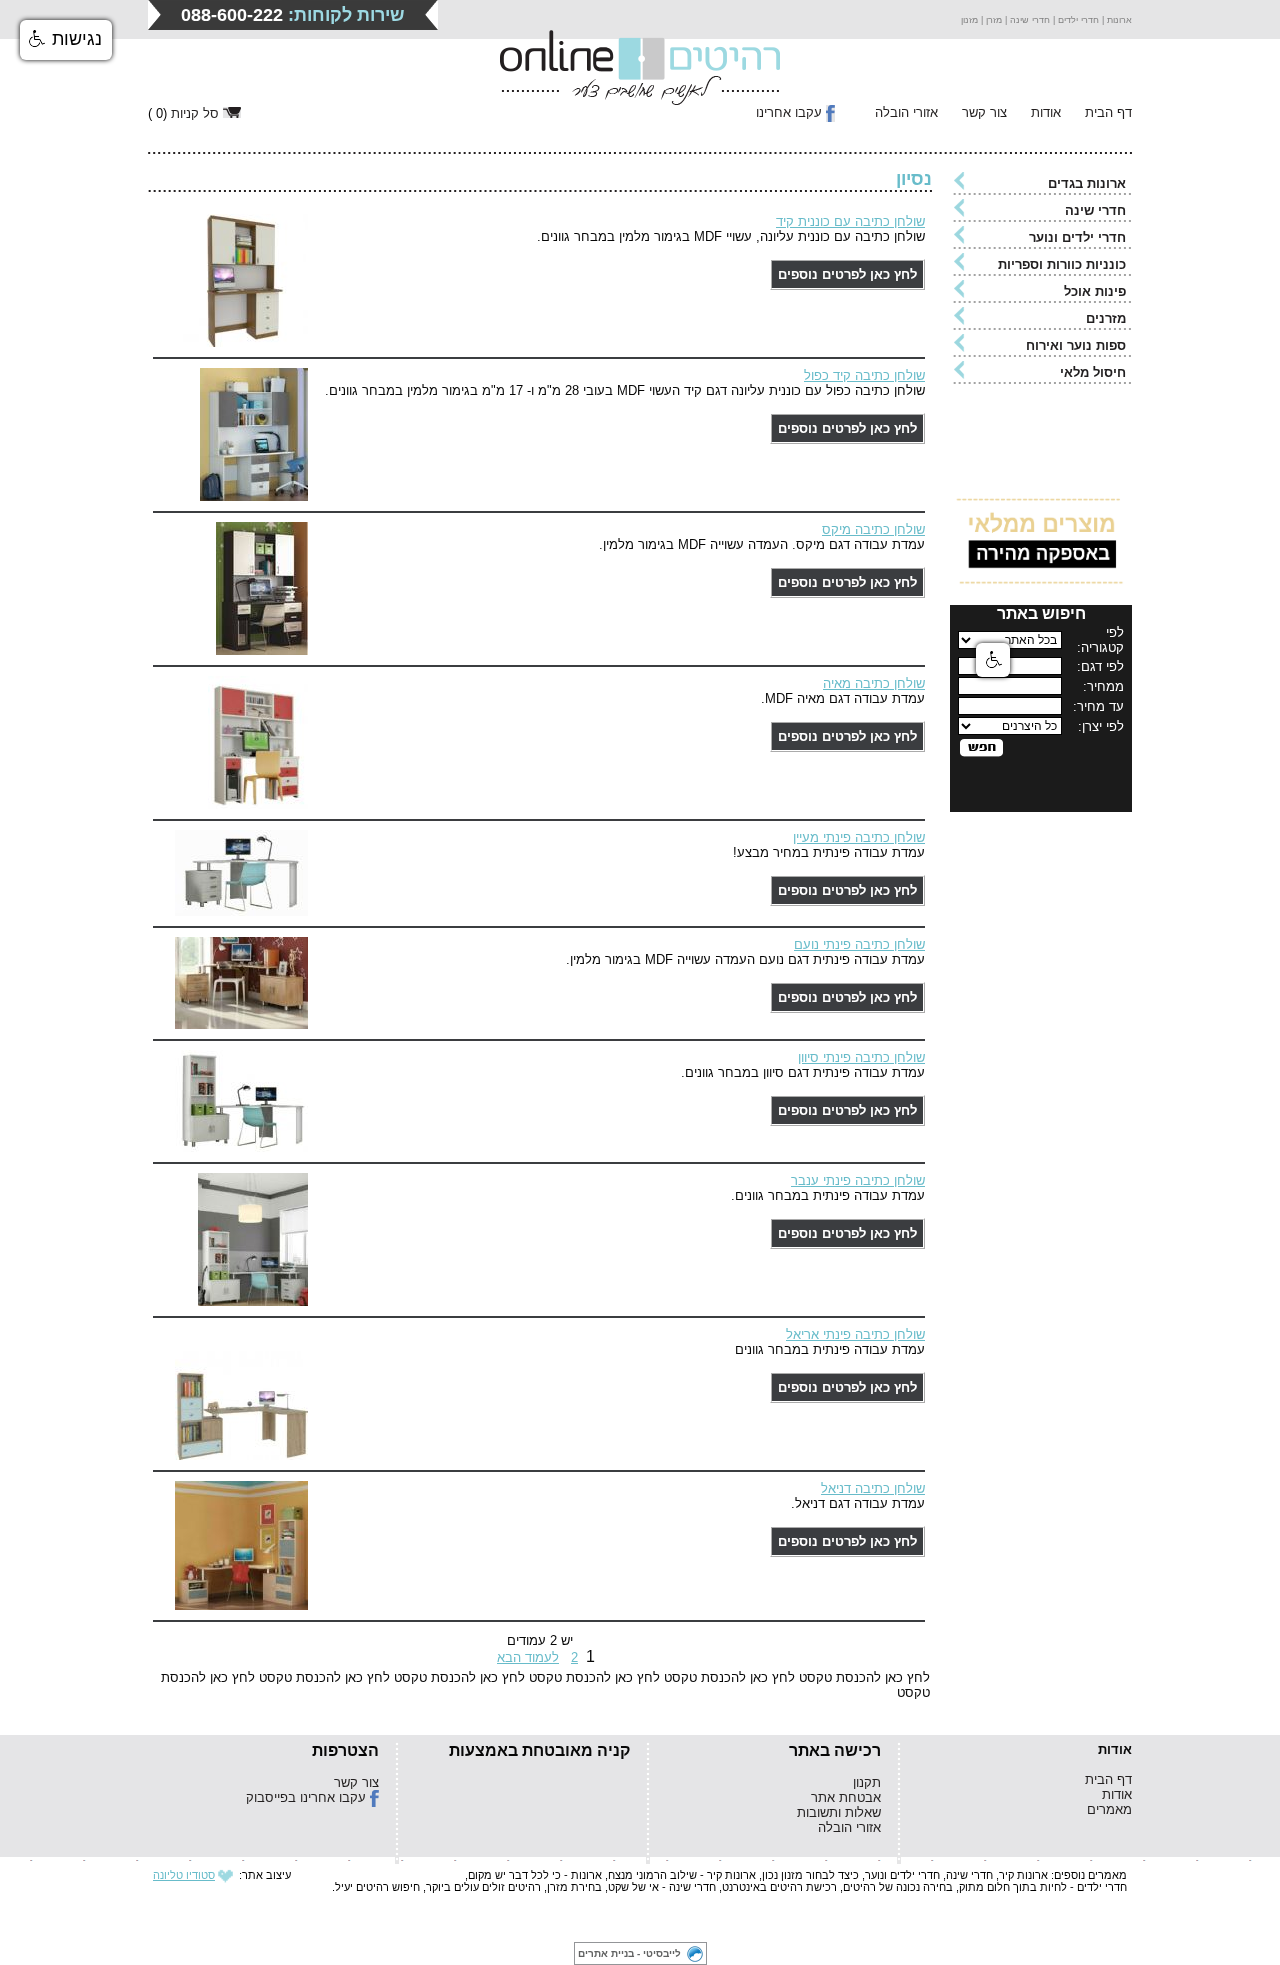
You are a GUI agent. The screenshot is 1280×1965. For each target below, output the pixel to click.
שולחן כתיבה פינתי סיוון (861, 1057)
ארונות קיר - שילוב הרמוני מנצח (682, 1875)
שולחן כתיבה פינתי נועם (859, 944)
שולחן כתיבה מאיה (874, 683)
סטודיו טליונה (184, 1875)
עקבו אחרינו (789, 112)
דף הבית (1108, 112)
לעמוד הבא (528, 1657)
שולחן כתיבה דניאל (873, 1488)
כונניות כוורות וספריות (1062, 264)
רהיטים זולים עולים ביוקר (483, 1887)
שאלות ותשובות (839, 1812)
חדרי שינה (1095, 210)
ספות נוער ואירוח (1076, 345)
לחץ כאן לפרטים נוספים (847, 274)
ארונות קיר (1023, 1875)
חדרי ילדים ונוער (1077, 237)
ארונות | (1115, 20)
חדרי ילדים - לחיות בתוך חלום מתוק (1043, 1887)
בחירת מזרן (574, 1887)
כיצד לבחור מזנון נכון (810, 1875)
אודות (1046, 112)
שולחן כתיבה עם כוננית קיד (850, 221)
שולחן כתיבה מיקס (873, 529)
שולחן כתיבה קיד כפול (864, 375)
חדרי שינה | (1026, 20)
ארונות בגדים (1087, 183)
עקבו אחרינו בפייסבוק (306, 1797)
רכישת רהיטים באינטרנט (779, 1887)
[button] (66, 40)
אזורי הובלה (906, 112)
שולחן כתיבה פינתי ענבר (858, 1180)
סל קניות (195, 113)
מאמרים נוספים (1090, 1875)
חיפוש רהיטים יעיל (377, 1887)
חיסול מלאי (1093, 372)
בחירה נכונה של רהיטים (898, 1887)
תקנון (867, 1782)
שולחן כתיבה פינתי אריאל (855, 1334)
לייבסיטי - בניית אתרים (629, 1953)
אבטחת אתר (846, 1797)
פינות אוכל (1095, 291)
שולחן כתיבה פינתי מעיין (859, 837)
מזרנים (1106, 318)
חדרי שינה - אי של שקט (662, 1887)
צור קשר (984, 112)
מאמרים (1109, 1809)
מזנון (969, 20)
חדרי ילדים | (1074, 20)
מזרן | (990, 20)
